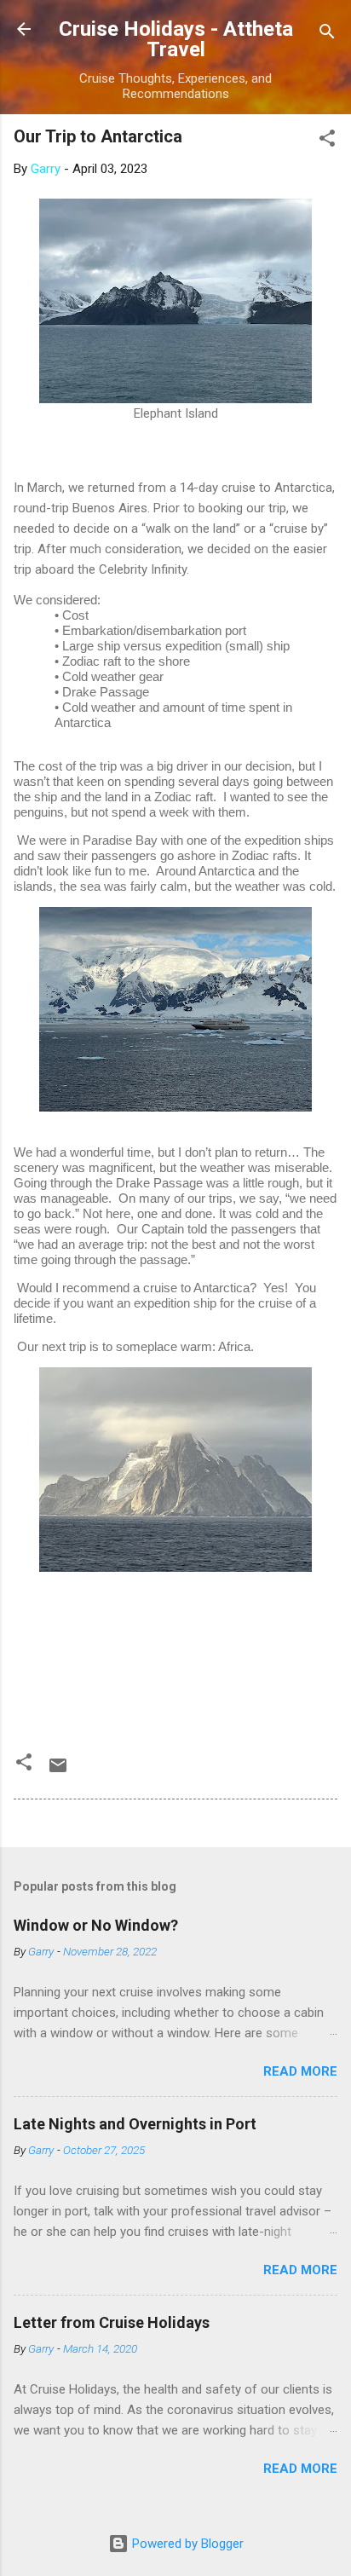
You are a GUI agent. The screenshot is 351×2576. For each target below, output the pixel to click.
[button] (327, 141)
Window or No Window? (96, 1925)
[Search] (327, 35)
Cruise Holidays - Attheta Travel (176, 39)
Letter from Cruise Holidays (112, 2322)
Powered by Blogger (186, 2544)
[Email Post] (58, 1771)
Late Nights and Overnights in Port (135, 2124)
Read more (300, 2071)
